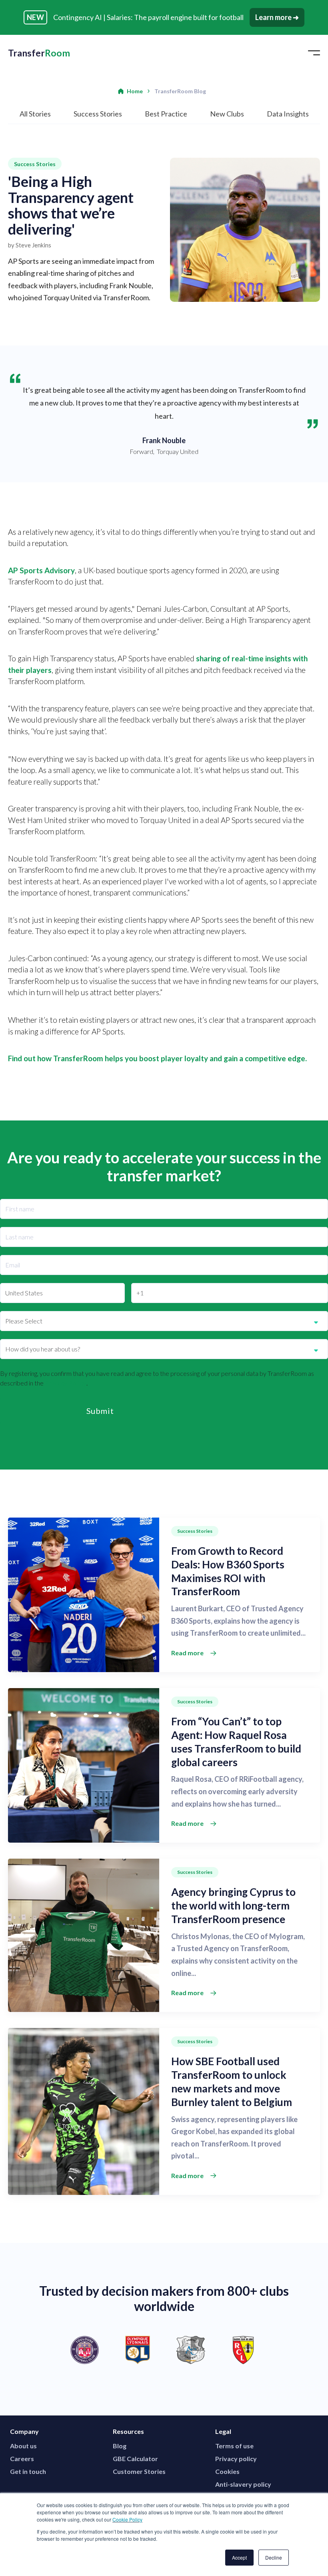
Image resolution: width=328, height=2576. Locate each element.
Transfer (39, 53)
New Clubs (227, 114)
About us (23, 2446)
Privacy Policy (66, 1383)
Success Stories (98, 114)
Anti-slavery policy (243, 2484)
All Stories (35, 114)
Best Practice (166, 114)
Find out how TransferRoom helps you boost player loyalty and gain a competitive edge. (157, 1058)
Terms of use (234, 2446)
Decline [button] (274, 2557)
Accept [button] (239, 2557)
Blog (120, 2446)
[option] (164, 2350)
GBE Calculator (135, 2459)
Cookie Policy (127, 2519)
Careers (22, 2459)
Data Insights (288, 114)
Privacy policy (236, 2459)
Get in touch (28, 2471)
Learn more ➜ (277, 17)
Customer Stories (139, 2471)
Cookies (227, 2471)
